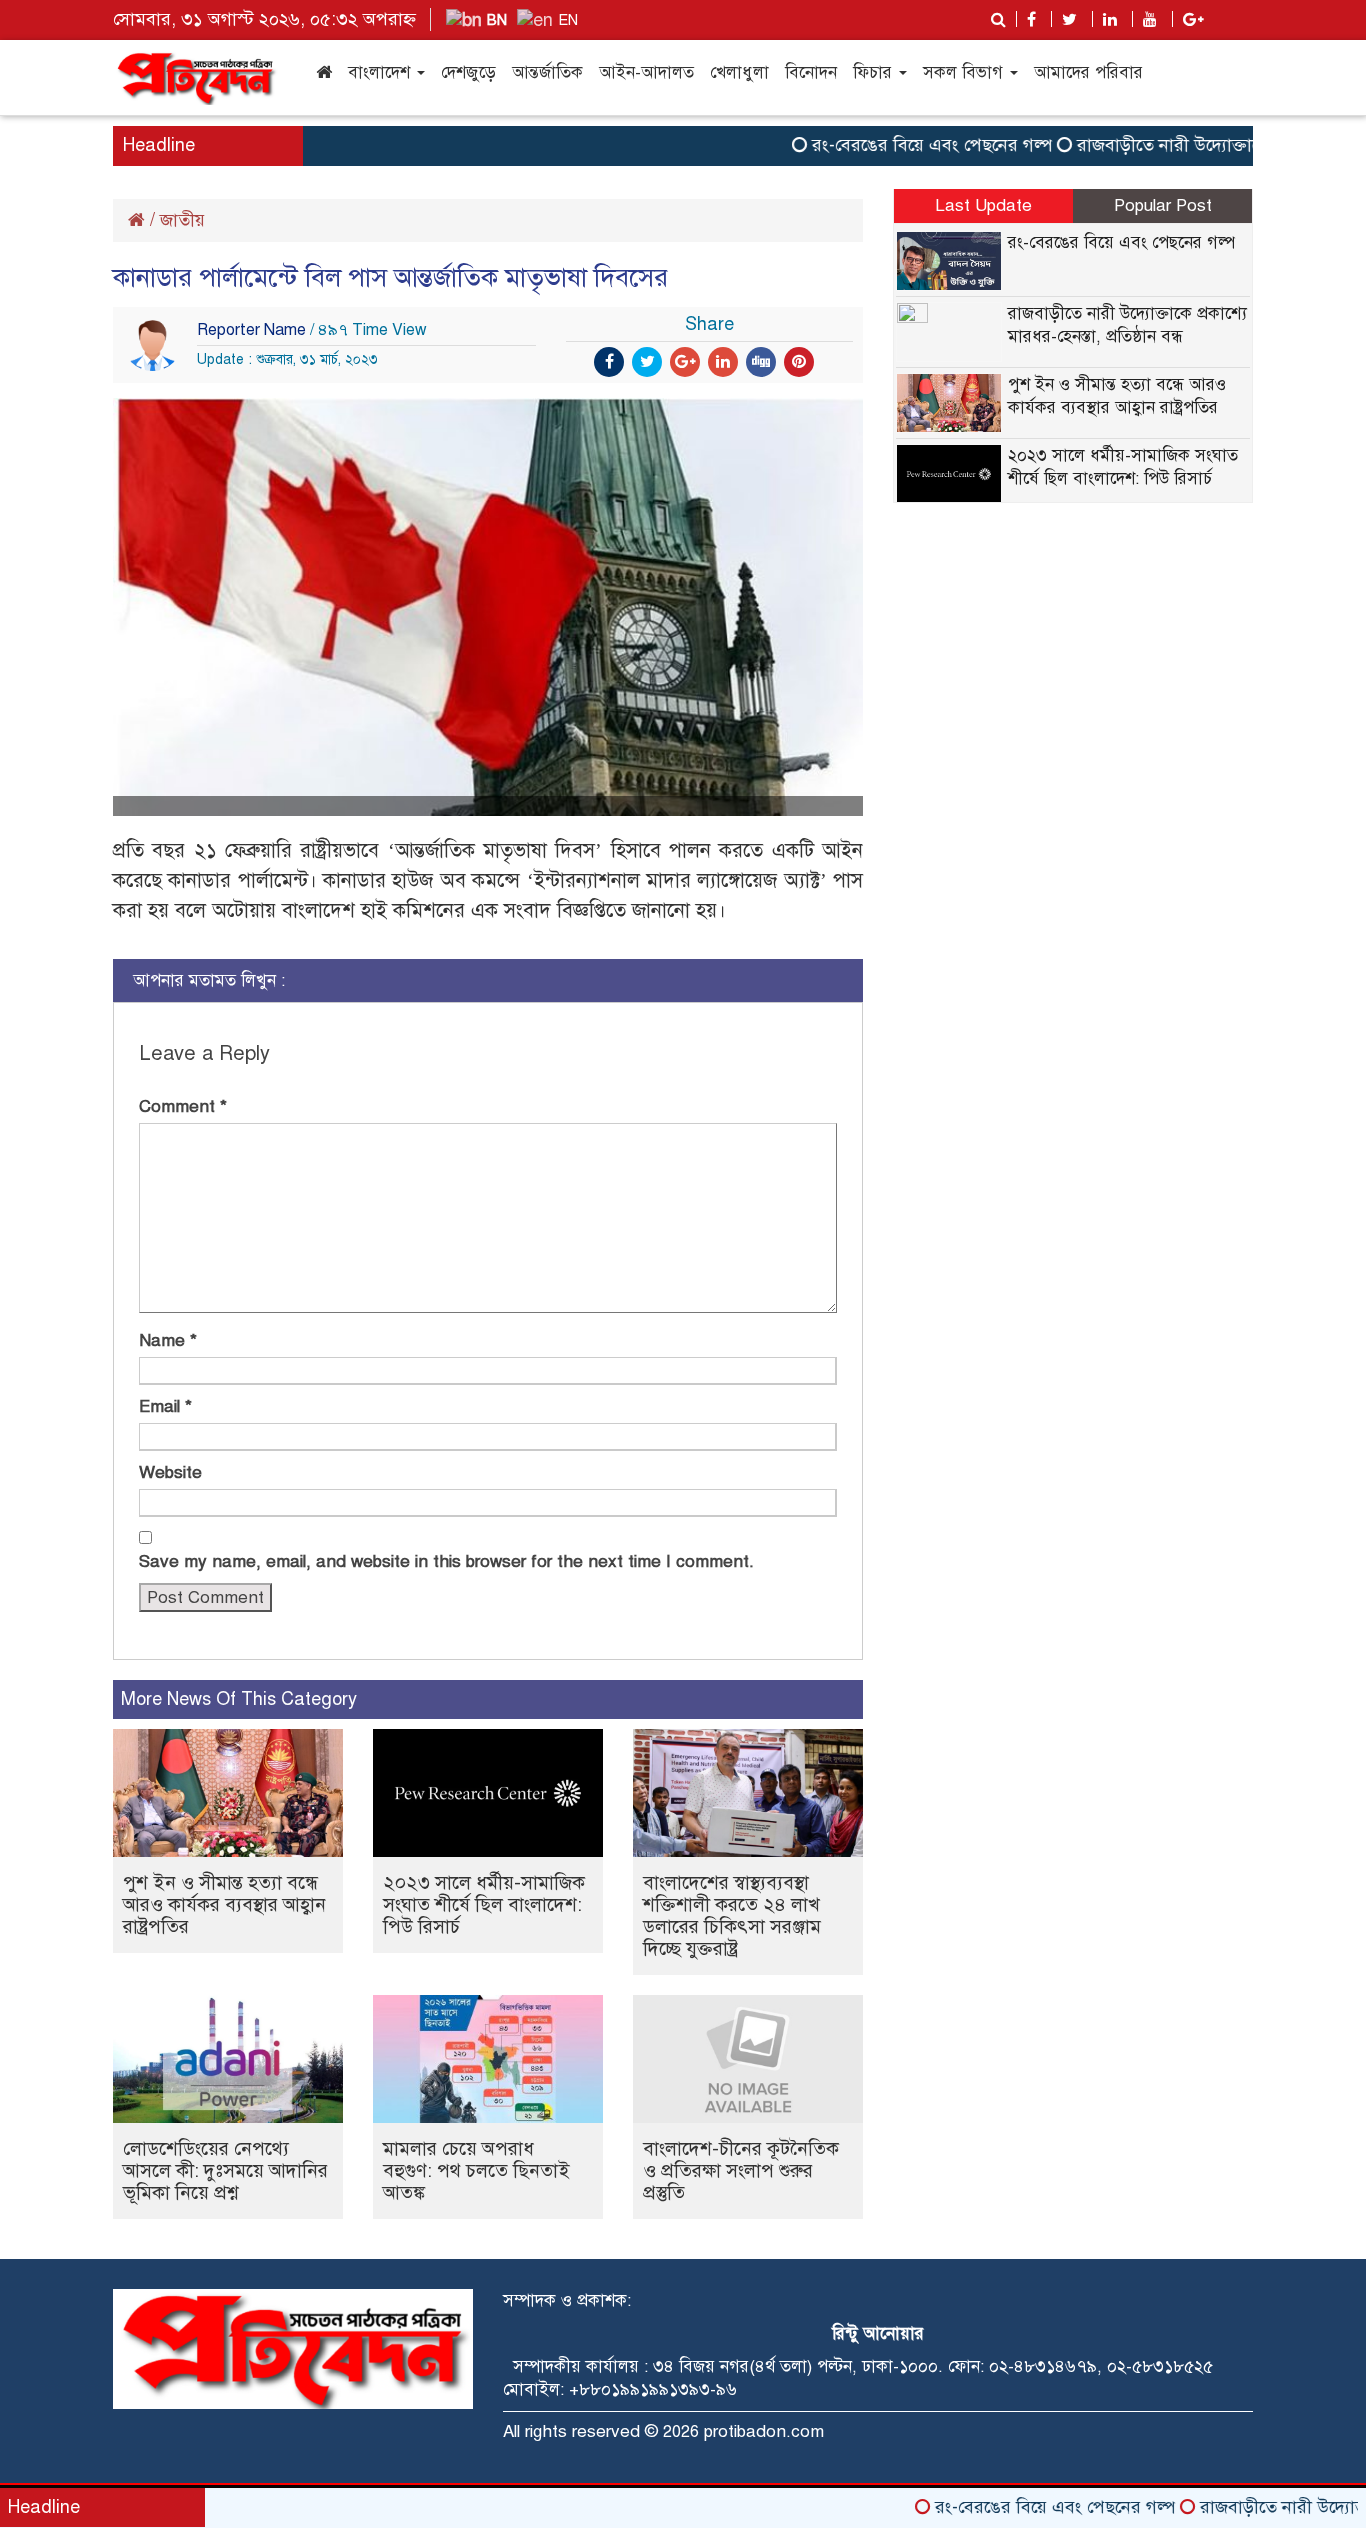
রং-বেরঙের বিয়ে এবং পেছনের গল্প (887, 145)
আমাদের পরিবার (1088, 72)
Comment (183, 1106)
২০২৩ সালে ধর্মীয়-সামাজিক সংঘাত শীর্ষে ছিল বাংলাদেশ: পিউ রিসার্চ (484, 1904)
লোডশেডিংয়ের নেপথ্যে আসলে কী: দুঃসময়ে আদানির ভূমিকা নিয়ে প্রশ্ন (225, 2170)
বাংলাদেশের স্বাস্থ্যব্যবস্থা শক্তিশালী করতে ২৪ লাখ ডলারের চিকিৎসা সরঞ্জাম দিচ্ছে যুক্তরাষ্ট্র (732, 1915)
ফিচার (875, 72)
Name (168, 1340)
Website (170, 1472)
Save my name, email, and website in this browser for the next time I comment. (446, 1561)
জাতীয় (182, 220)
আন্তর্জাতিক (547, 72)
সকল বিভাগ (965, 72)
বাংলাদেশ (381, 72)
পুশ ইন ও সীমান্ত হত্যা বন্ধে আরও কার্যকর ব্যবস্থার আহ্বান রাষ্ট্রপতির (224, 1904)
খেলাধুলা (739, 72)
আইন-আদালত (646, 72)
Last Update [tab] (983, 205)
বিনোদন (811, 72)
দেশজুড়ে (468, 72)
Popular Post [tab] (1163, 205)
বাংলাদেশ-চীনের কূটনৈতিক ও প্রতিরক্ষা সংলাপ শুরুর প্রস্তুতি (741, 2170)
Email (165, 1406)
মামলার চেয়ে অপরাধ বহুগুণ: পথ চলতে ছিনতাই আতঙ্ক (476, 2170)
